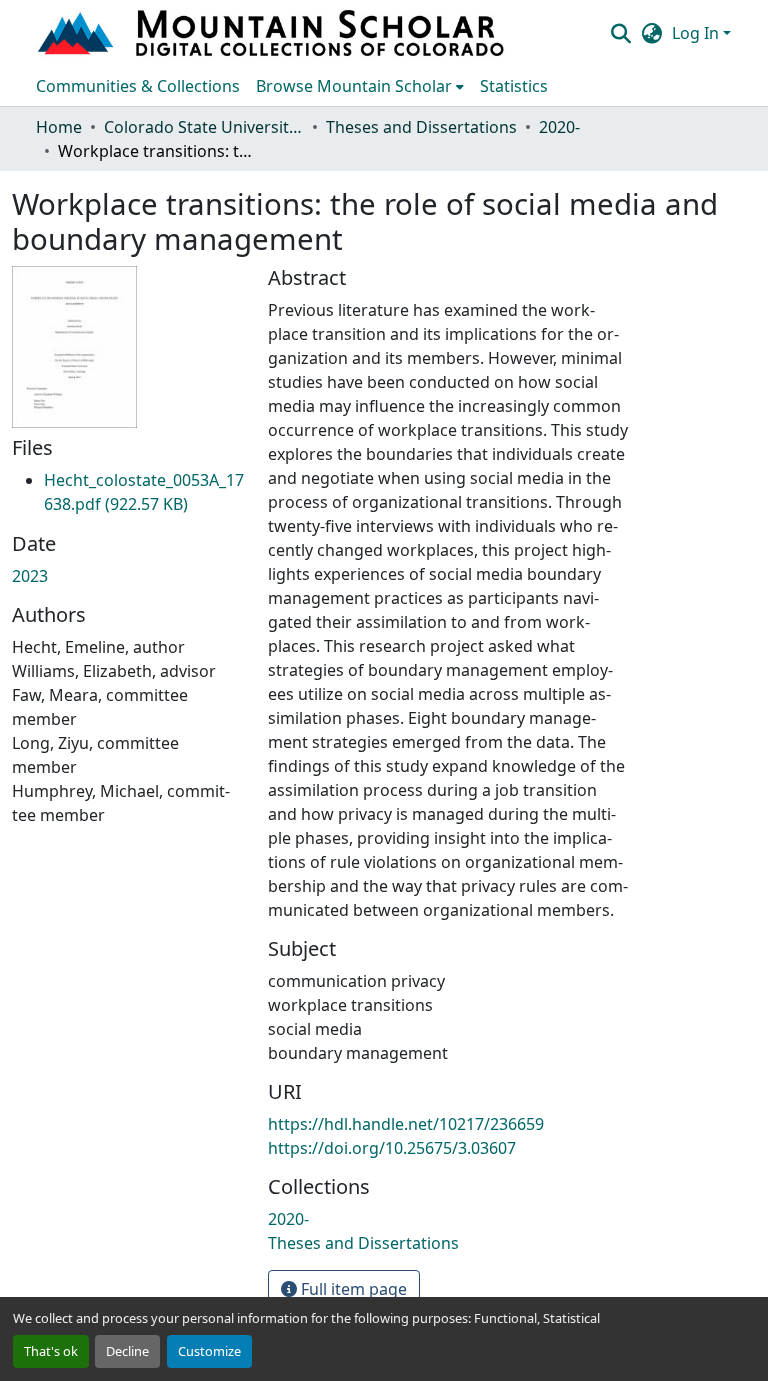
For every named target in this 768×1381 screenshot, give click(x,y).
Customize (209, 1351)
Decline (127, 1351)
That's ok (51, 1351)
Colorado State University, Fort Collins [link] (204, 127)
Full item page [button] (352, 1289)
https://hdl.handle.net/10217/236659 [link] (406, 1124)
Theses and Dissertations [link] (421, 127)
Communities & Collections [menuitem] (138, 86)
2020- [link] (559, 127)
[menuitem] (360, 86)
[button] (273, 33)
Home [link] (59, 127)
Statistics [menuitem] (514, 86)
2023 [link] (30, 576)
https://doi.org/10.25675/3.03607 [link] (392, 1148)
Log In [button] (697, 33)
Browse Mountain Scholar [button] (354, 86)
